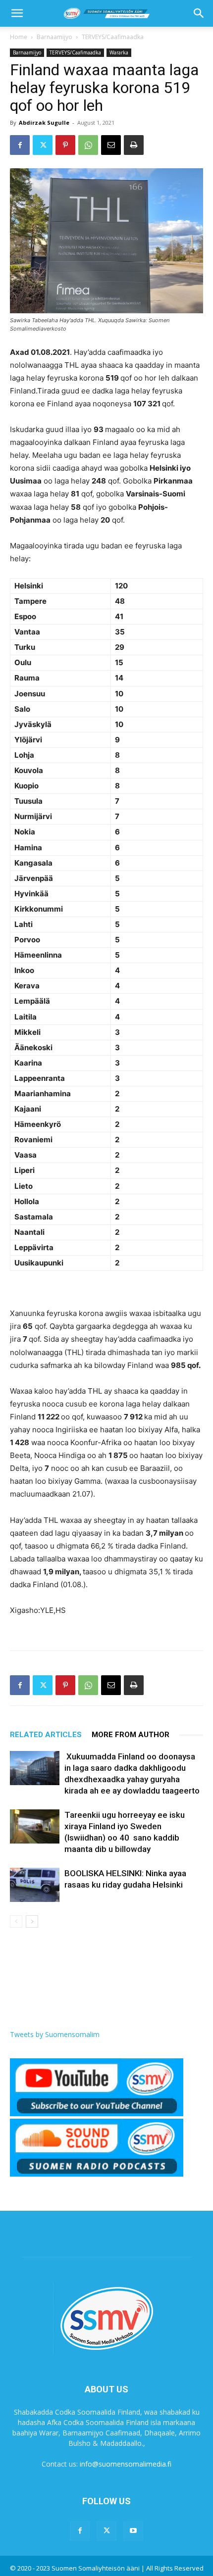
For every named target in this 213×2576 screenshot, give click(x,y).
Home (19, 37)
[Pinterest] (65, 145)
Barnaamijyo (54, 37)
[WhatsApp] (88, 145)
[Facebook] (20, 145)
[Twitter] (43, 145)
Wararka (119, 52)
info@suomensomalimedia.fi (126, 2464)
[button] (17, 13)
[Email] (111, 145)
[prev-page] (16, 1921)
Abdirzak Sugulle (44, 122)
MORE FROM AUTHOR (131, 1735)
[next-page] (32, 1921)
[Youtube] (133, 2531)
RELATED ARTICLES (46, 1735)
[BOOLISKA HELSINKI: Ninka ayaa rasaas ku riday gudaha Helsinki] (35, 1885)
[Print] (134, 145)
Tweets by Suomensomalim (55, 2034)
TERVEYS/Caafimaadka (113, 37)
